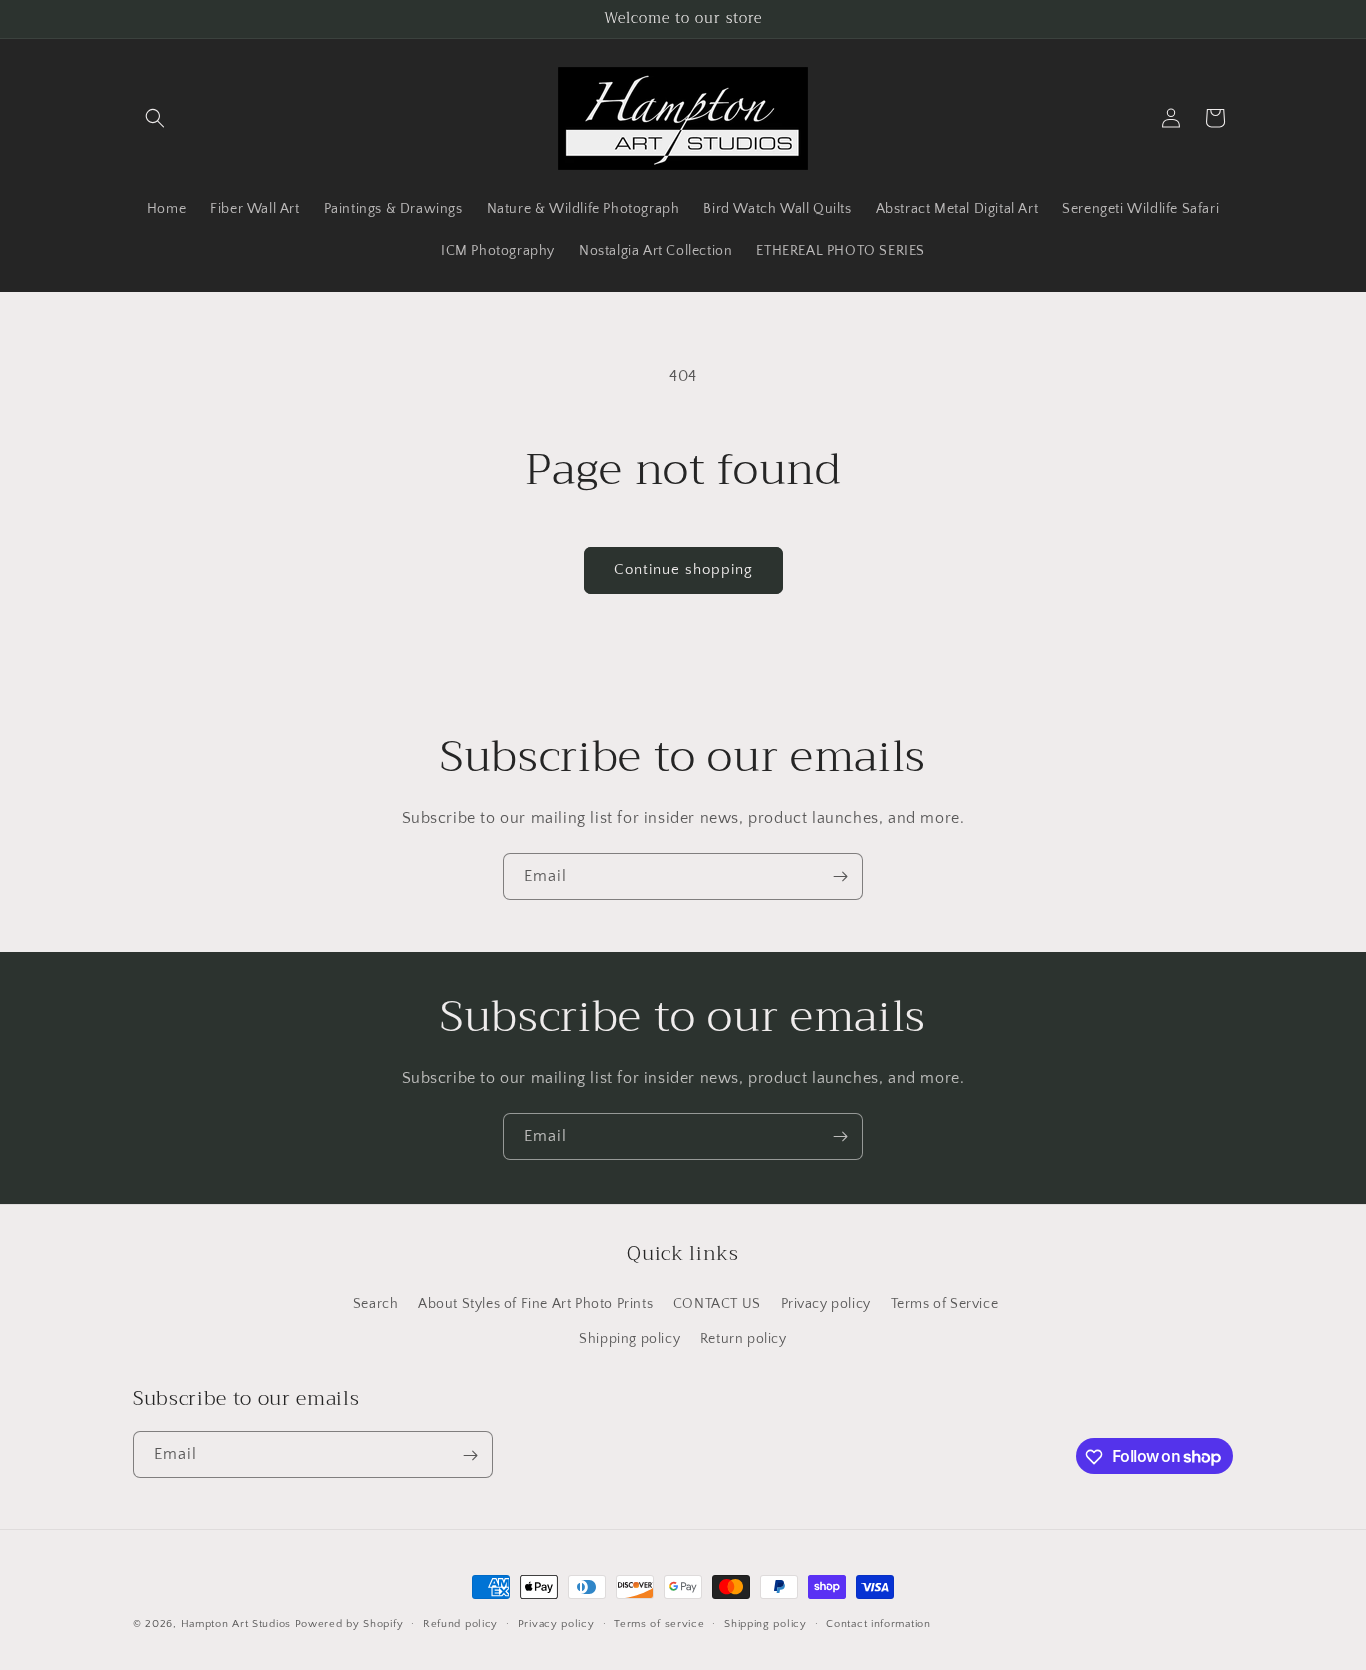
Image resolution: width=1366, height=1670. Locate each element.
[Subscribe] (840, 876)
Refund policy (460, 1623)
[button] (155, 118)
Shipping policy (629, 1338)
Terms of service (659, 1623)
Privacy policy (826, 1303)
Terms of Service (945, 1303)
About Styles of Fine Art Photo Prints (535, 1303)
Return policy (743, 1338)
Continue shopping (683, 569)
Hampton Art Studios (236, 1624)
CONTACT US (717, 1303)
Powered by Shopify (349, 1624)
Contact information (878, 1623)
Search (376, 1303)
